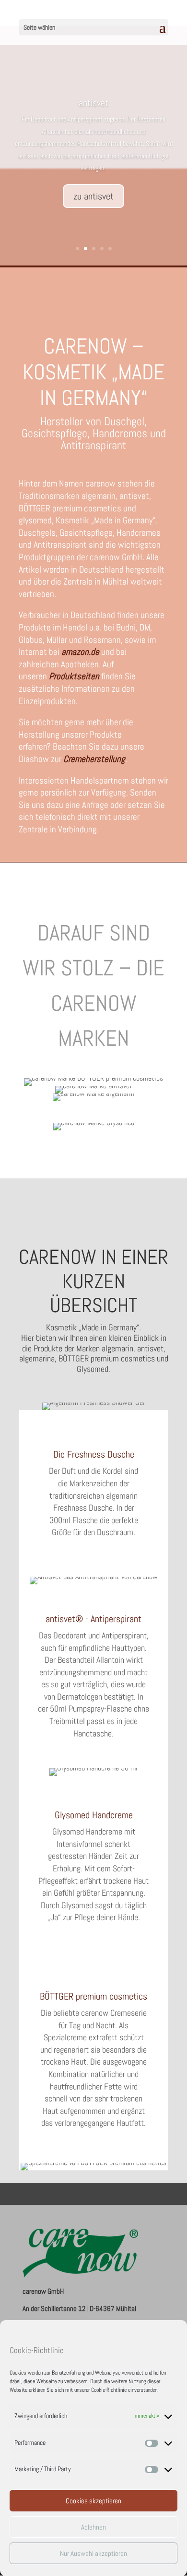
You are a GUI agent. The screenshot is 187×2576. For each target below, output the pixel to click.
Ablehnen (93, 2527)
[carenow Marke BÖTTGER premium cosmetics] (93, 1078)
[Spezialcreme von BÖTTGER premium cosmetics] (93, 2167)
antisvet (93, 103)
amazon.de (80, 652)
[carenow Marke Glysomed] (94, 1122)
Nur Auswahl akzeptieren (93, 2553)
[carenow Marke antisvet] (94, 1086)
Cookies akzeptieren (93, 2501)
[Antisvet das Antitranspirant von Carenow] (93, 1581)
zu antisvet (93, 196)
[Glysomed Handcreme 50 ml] (93, 1772)
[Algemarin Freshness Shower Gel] (93, 1406)
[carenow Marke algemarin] (93, 1093)
